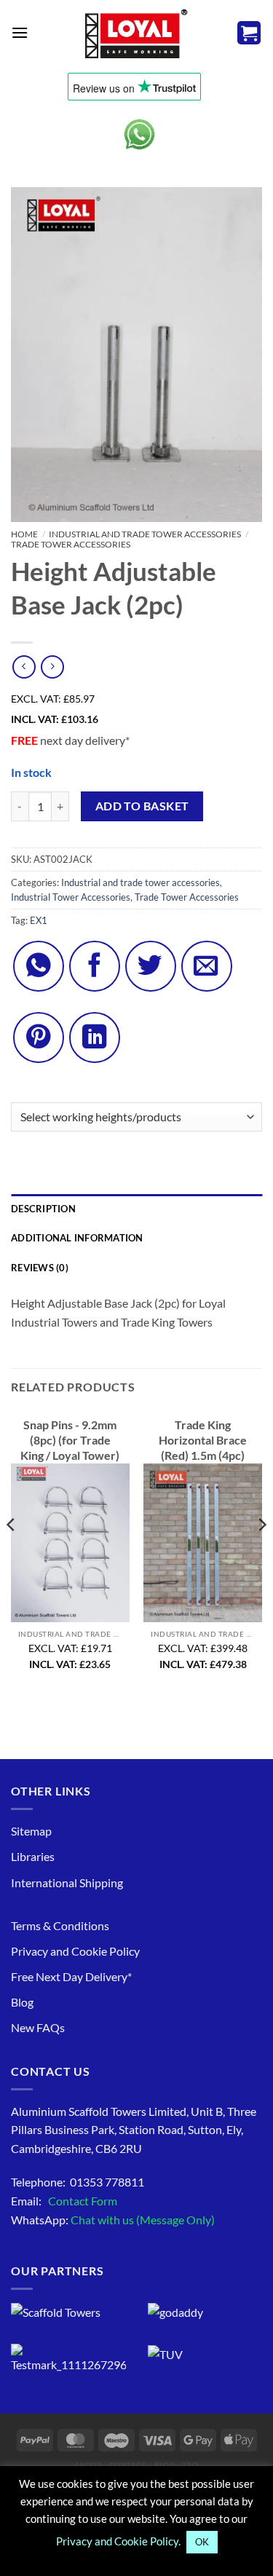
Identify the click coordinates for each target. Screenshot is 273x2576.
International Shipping (67, 1882)
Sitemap (31, 1831)
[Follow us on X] (151, 966)
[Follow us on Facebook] (95, 966)
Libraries (33, 1857)
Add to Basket (142, 806)
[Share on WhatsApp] (39, 966)
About (88, 2465)
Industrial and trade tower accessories (145, 534)
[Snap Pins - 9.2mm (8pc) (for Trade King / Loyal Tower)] (70, 1542)
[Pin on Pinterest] (39, 1038)
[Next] (261, 1554)
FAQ (191, 2465)
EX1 (39, 920)
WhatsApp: (113, 2220)
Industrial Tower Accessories (71, 897)
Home (24, 534)
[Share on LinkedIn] (95, 1038)
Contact (128, 2465)
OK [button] (202, 2542)
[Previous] (12, 1554)
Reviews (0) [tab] (40, 1268)
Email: (64, 2201)
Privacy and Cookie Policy (75, 1951)
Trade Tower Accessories (71, 544)
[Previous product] (52, 667)
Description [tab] (43, 1209)
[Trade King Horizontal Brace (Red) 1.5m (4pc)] (203, 1542)
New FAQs (38, 2028)
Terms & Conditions (60, 1925)
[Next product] (24, 667)
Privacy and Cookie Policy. (118, 2541)
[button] (20, 32)
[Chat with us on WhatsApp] (139, 134)
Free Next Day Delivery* (71, 1976)
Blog (22, 2003)
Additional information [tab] (77, 1238)
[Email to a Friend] (207, 966)
